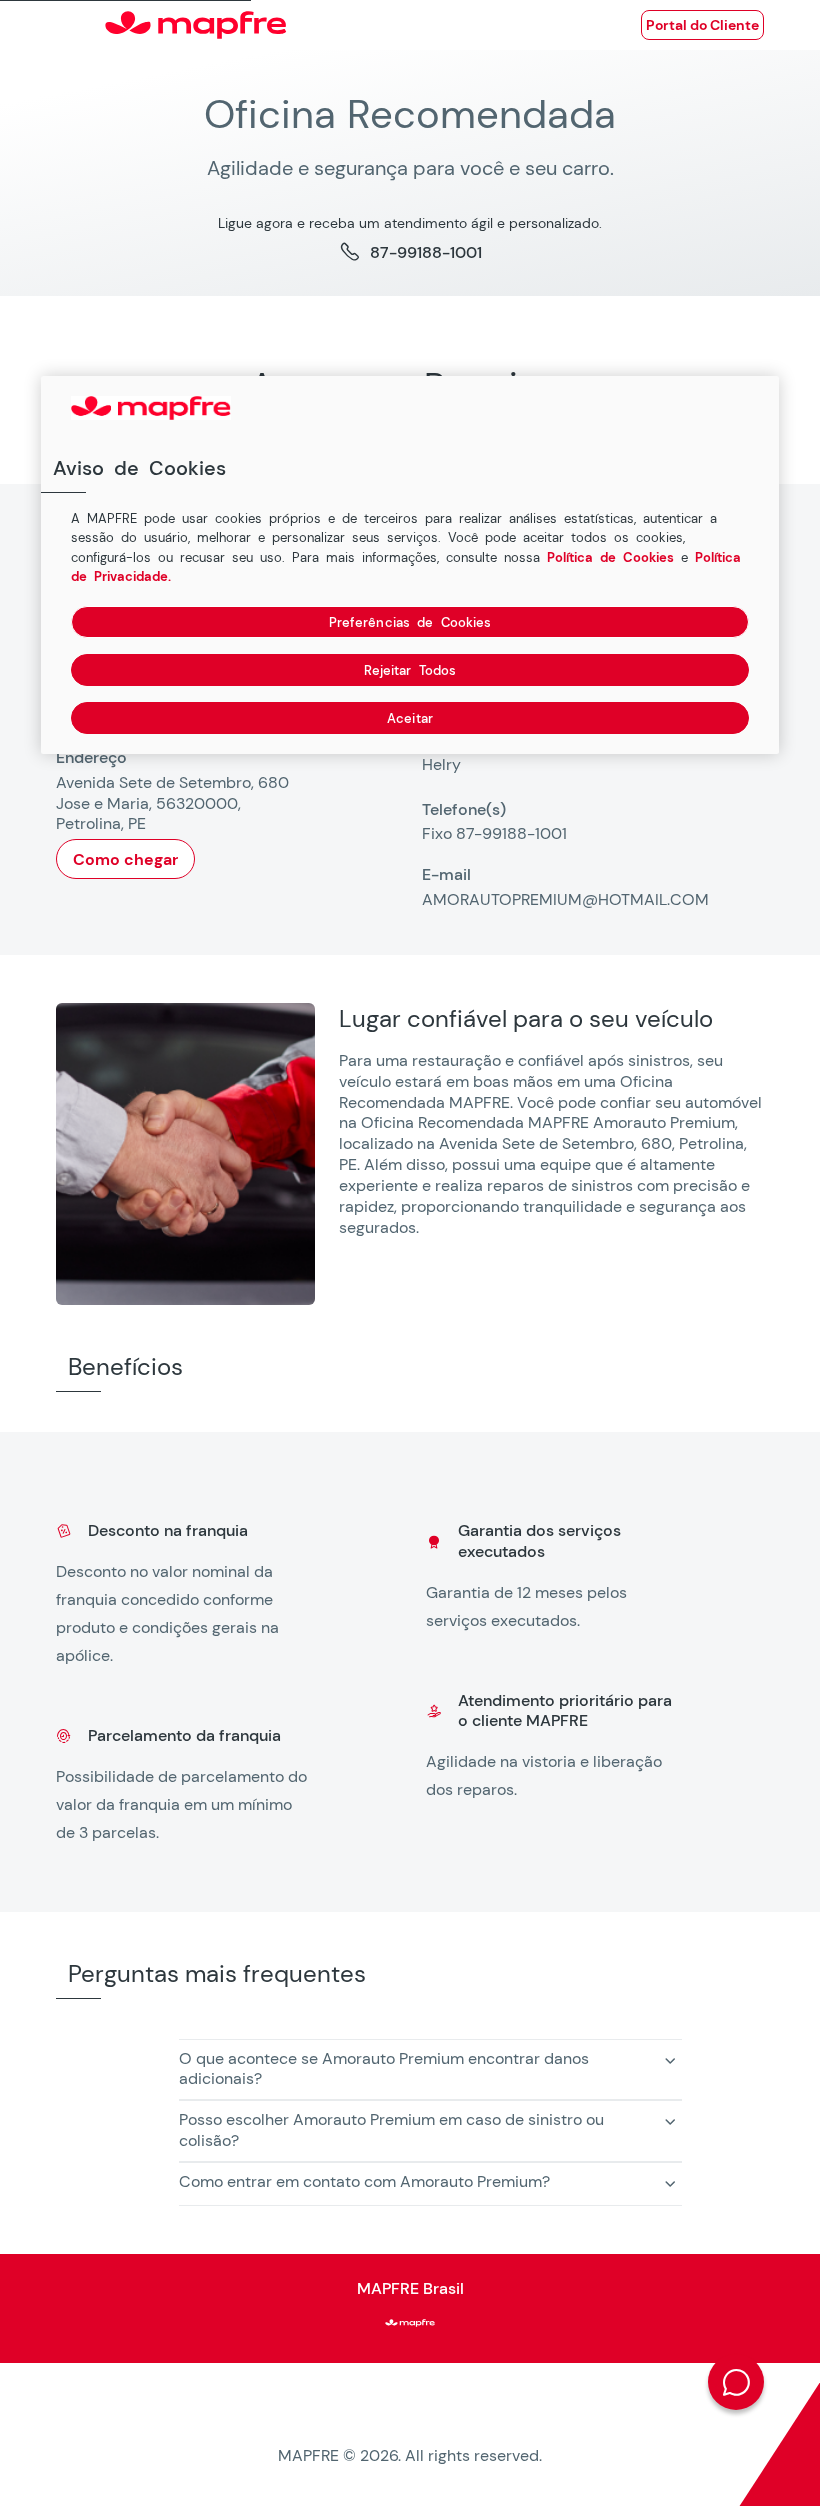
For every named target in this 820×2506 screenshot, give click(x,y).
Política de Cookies (610, 556)
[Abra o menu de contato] (736, 2382)
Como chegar (125, 859)
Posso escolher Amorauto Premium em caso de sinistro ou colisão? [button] (391, 2130)
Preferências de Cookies (410, 621)
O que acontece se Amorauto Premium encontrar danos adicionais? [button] (384, 2069)
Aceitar (410, 717)
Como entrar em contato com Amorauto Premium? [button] (364, 2181)
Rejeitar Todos (410, 669)
